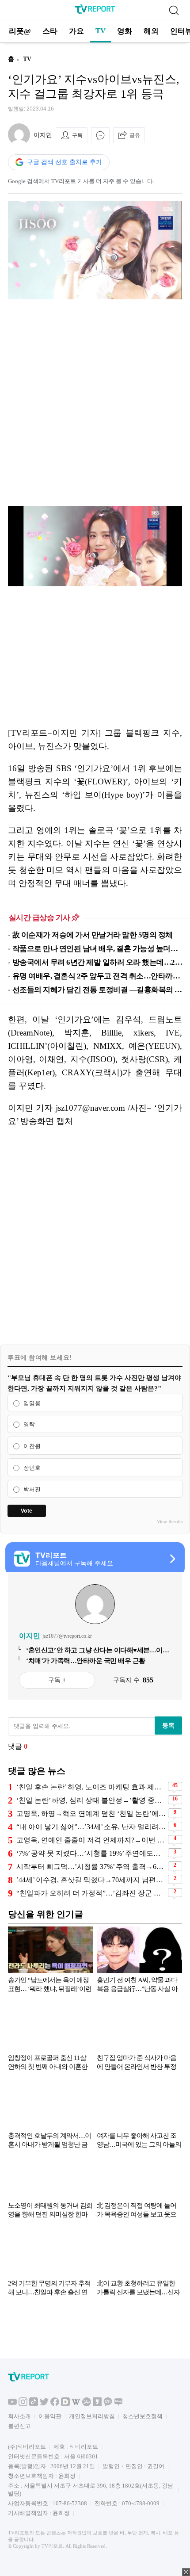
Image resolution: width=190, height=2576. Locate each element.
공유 (135, 135)
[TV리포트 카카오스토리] (97, 2404)
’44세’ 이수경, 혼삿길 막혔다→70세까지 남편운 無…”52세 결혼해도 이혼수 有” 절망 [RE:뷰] (91, 1880)
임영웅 (32, 1403)
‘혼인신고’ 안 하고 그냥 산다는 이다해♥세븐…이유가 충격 (97, 1651)
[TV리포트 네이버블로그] (118, 2404)
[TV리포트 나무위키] (87, 2404)
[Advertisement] (95, 403)
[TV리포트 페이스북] (55, 2404)
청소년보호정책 (142, 2416)
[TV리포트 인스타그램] (23, 2404)
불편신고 (19, 2426)
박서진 (32, 1489)
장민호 (32, 1468)
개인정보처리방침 (92, 2416)
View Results (170, 1521)
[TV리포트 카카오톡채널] (108, 2404)
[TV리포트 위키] (76, 2404)
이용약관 (50, 2416)
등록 (168, 1725)
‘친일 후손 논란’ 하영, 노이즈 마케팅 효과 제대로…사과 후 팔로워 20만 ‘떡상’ (91, 1787)
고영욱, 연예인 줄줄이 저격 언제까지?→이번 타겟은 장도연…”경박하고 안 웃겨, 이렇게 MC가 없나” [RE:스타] (91, 1840)
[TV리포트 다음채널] (65, 2404)
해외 (151, 31)
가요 (76, 31)
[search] (174, 10)
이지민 (43, 135)
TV (101, 31)
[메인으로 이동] (95, 12)
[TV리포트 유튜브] (12, 2404)
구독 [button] (77, 135)
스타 (50, 31)
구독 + (57, 1680)
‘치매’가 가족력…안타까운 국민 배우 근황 (86, 1661)
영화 (125, 31)
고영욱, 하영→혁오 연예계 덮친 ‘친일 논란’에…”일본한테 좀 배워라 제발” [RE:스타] (91, 1814)
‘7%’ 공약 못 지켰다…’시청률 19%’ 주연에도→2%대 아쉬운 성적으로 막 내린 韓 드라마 (91, 1853)
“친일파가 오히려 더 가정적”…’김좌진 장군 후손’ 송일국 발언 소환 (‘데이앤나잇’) (91, 1893)
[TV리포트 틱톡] (34, 2404)
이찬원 (32, 1446)
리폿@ (20, 31)
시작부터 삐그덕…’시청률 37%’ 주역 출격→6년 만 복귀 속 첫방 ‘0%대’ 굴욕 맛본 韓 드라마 (91, 1867)
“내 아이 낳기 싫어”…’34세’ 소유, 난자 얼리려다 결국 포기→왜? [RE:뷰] (91, 1827)
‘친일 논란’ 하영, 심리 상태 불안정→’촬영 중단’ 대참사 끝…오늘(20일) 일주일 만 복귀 (91, 1800)
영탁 (29, 1425)
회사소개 (19, 2416)
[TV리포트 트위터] (44, 2404)
